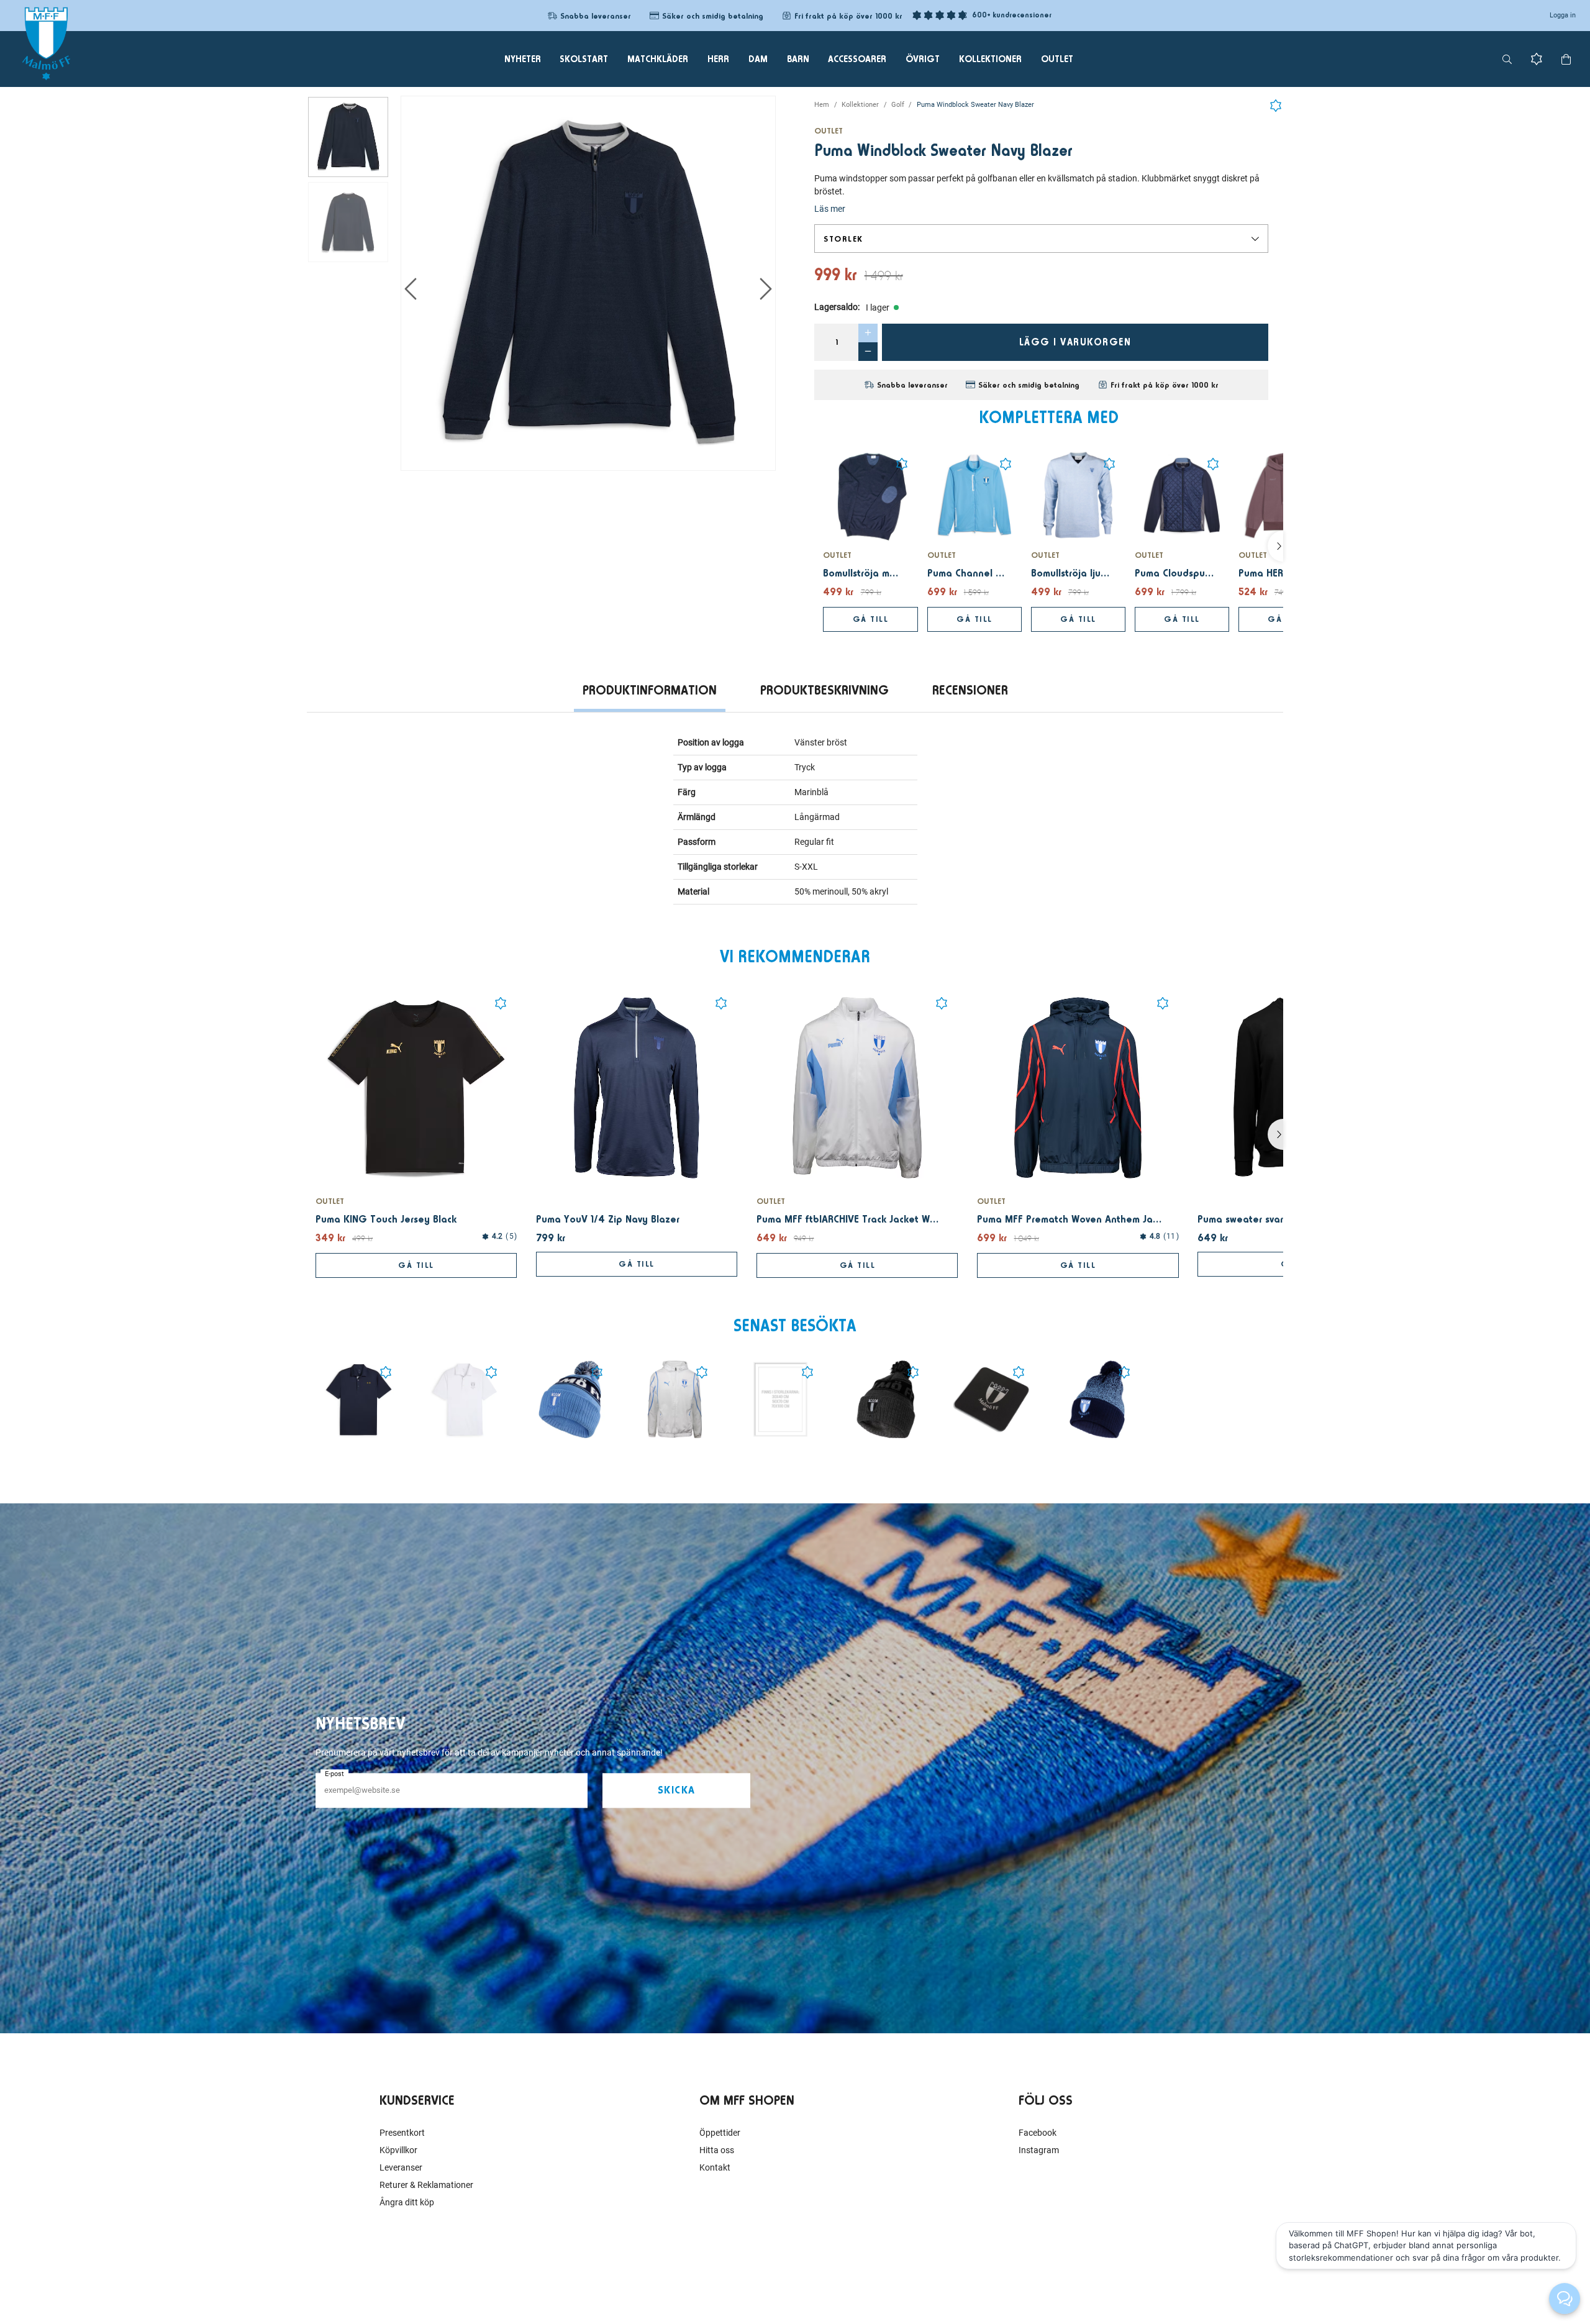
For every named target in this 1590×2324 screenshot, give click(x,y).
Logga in (1563, 15)
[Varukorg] (1566, 59)
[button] (1041, 239)
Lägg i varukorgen (1075, 342)
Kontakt (715, 2167)
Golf (898, 105)
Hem (822, 105)
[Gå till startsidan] (46, 43)
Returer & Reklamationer (426, 2185)
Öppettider (720, 2133)
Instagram (1039, 2150)
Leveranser (401, 2167)
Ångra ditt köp (407, 2202)
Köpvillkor (398, 2150)
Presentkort (402, 2133)
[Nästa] (1275, 546)
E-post (334, 1774)
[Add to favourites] (1276, 103)
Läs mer (830, 209)
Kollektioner (860, 105)
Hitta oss (717, 2150)
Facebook (1038, 2133)
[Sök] (1507, 59)
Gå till (871, 619)
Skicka (677, 1790)
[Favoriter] (1537, 59)
